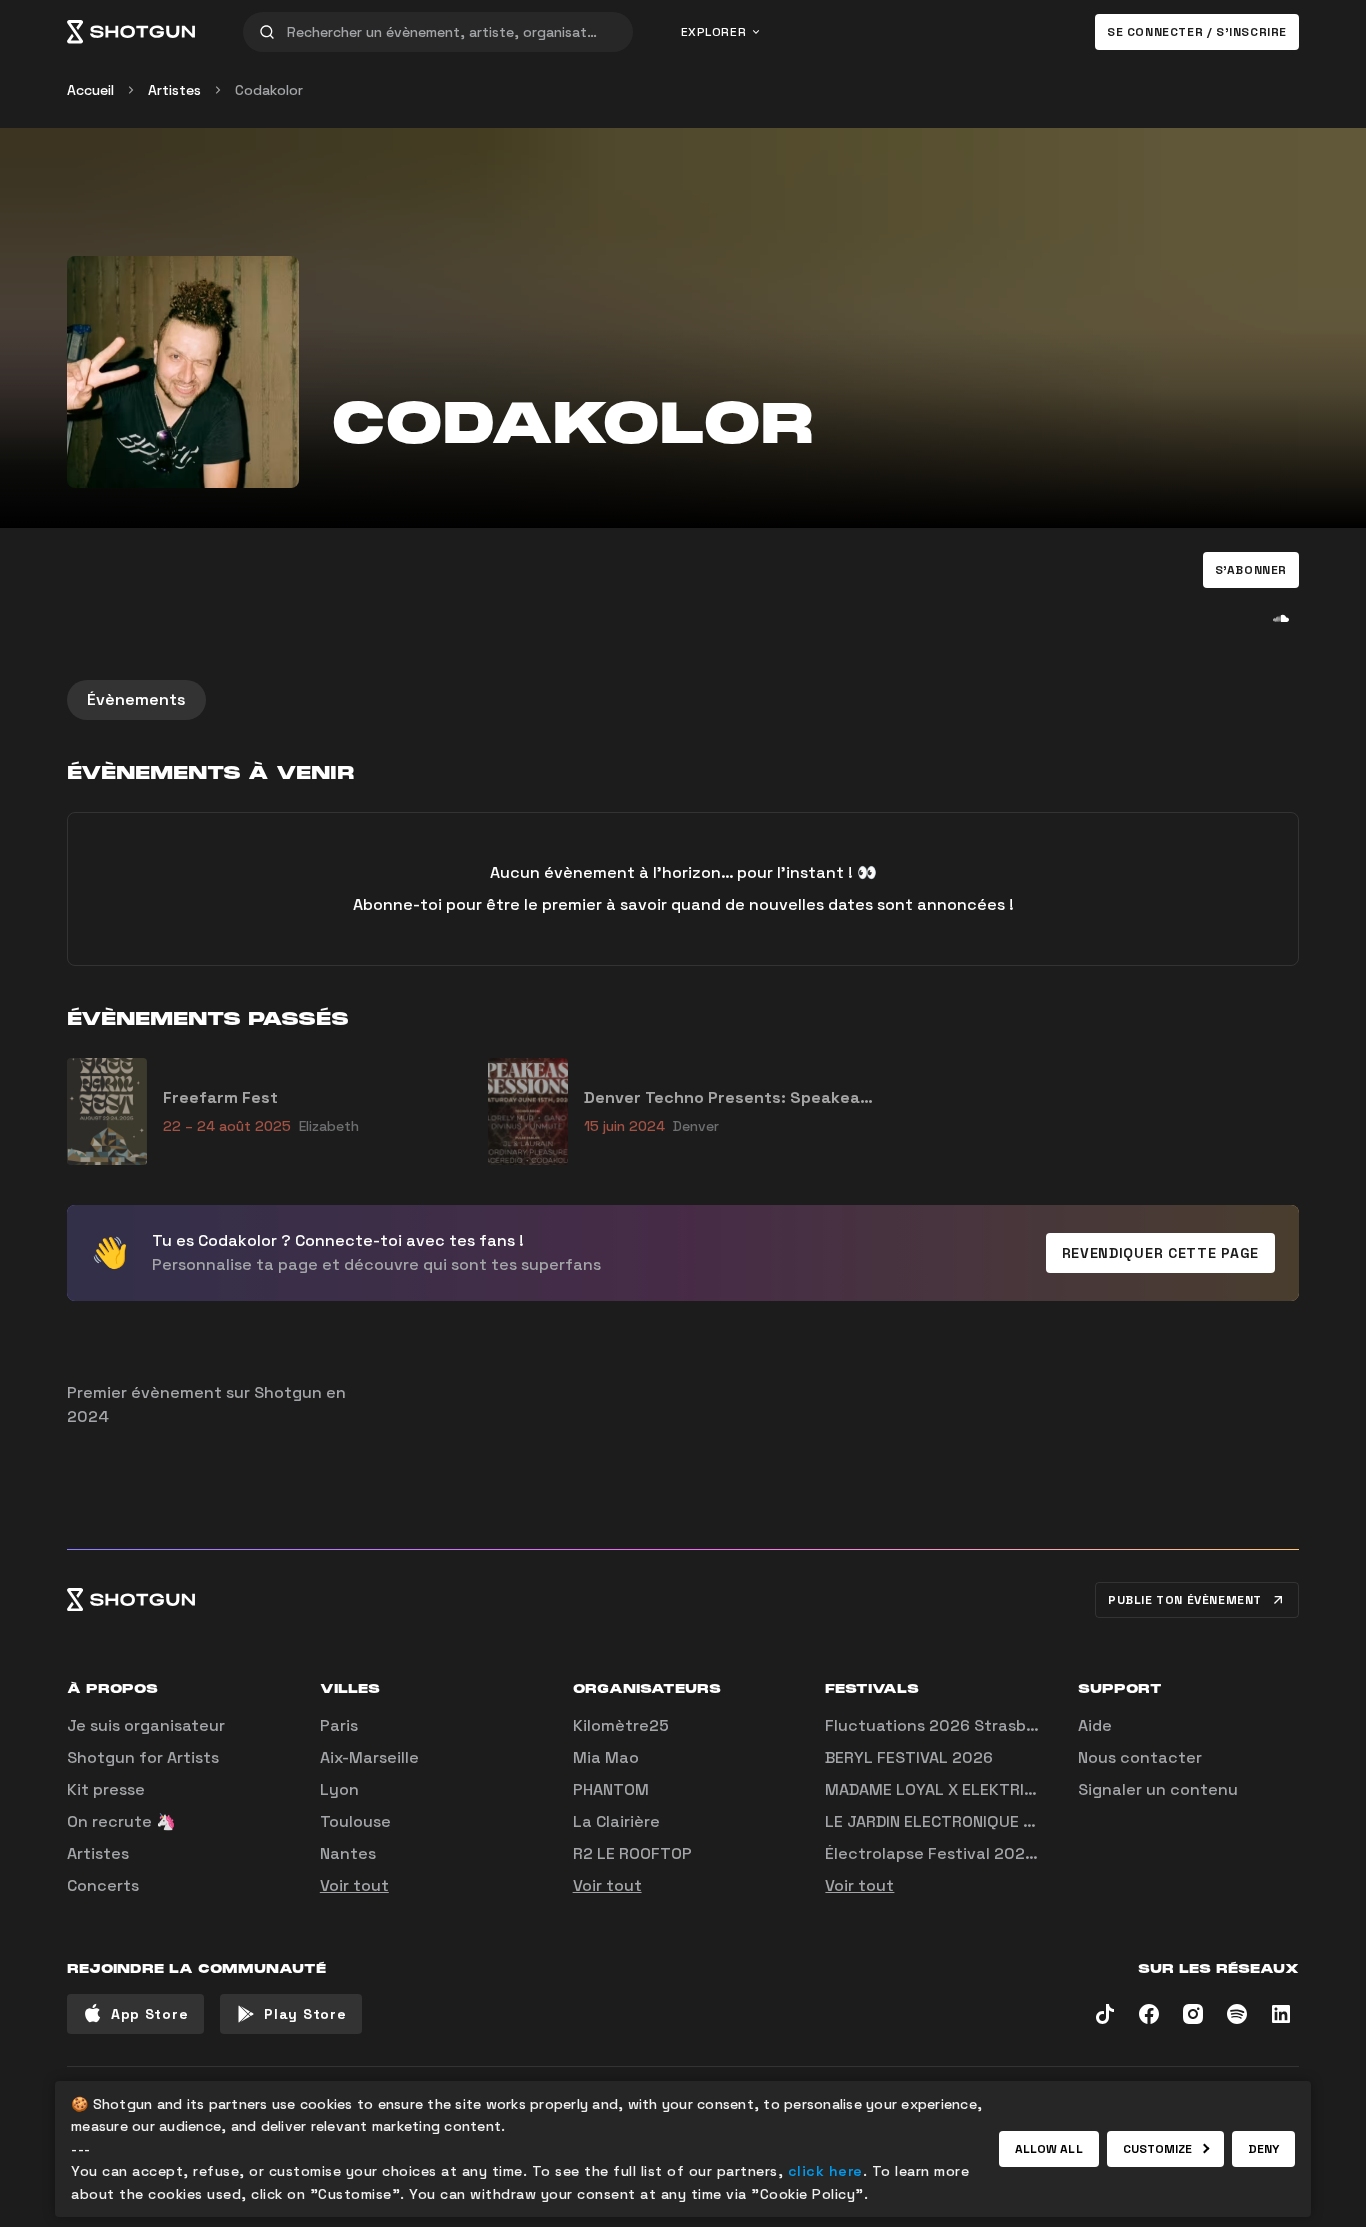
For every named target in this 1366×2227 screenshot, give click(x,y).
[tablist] (683, 700)
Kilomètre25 (621, 1725)
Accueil (90, 90)
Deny (1263, 2149)
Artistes (174, 90)
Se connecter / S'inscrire (1197, 32)
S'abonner (1251, 570)
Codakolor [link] (269, 90)
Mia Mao (606, 1757)
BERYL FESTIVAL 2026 (909, 1757)
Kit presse (106, 1789)
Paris (339, 1725)
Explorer (714, 32)
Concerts (103, 1885)
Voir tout (354, 1885)
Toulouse (355, 1821)
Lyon (339, 1789)
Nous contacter (1140, 1757)
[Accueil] (131, 32)
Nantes (348, 1853)
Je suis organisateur (146, 1725)
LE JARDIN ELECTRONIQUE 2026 (944, 1821)
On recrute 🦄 (121, 1821)
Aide (1095, 1725)
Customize (1158, 2149)
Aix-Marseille (369, 1757)
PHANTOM (611, 1789)
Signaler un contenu (1158, 1789)
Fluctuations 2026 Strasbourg (943, 1725)
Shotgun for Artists (143, 1757)
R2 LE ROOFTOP (632, 1853)
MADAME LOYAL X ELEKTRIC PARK (951, 1789)
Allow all (1049, 2149)
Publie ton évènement (1185, 1600)
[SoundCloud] (1281, 618)
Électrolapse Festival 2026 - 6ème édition (989, 1853)
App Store (149, 2014)
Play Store (305, 2014)
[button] (1251, 570)
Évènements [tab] (136, 699)
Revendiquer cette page (1160, 1253)
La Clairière (616, 1821)
